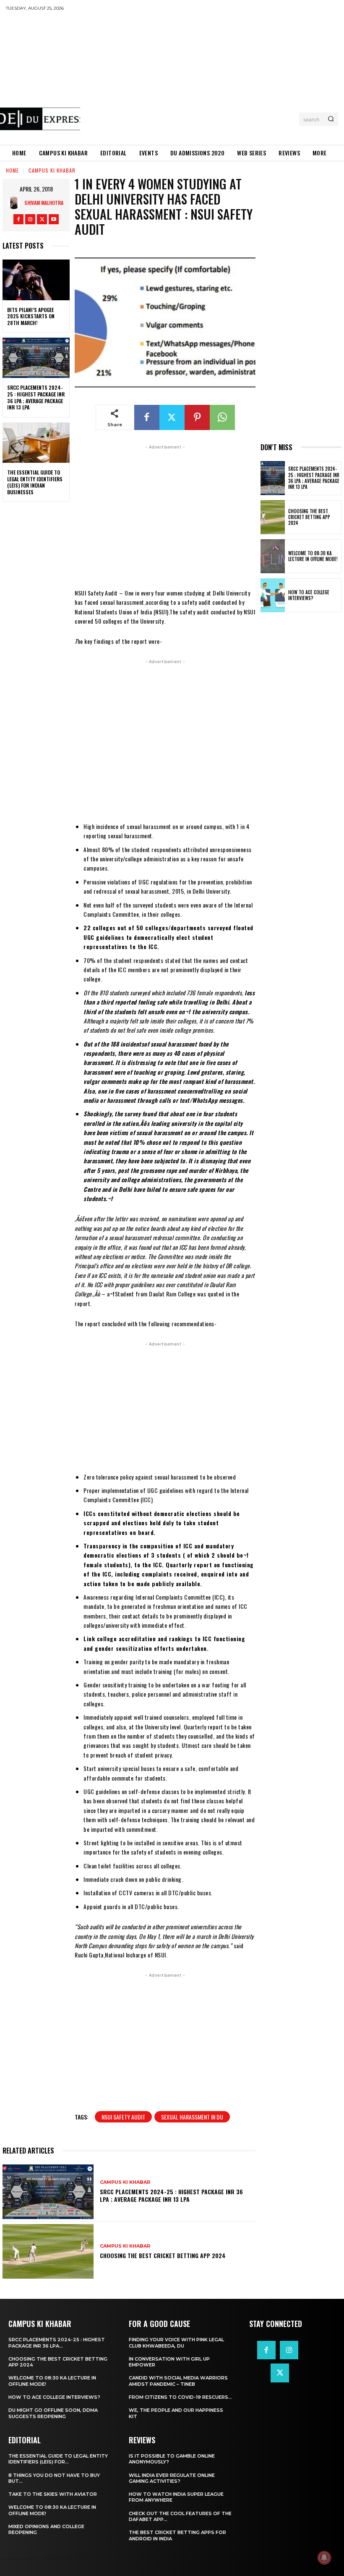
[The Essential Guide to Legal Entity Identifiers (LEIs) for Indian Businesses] (36, 443)
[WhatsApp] (222, 417)
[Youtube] (54, 219)
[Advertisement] (212, 78)
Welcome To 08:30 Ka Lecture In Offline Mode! (313, 556)
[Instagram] (30, 219)
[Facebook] (18, 219)
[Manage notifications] (324, 2558)
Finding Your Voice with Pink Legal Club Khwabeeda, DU (176, 2343)
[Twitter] (42, 219)
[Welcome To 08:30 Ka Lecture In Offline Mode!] (273, 556)
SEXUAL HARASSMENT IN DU (192, 2117)
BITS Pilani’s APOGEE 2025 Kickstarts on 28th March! (31, 316)
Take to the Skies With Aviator (53, 2494)
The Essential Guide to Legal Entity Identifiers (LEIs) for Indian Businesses (35, 482)
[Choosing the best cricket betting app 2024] (48, 2251)
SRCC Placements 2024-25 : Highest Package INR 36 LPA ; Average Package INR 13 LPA (36, 397)
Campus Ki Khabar (52, 170)
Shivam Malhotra (44, 203)
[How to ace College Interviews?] (273, 595)
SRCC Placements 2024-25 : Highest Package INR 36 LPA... (57, 2343)
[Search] (331, 119)
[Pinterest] (197, 417)
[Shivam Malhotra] (16, 203)
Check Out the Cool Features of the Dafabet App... (180, 2516)
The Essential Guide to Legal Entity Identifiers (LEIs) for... (58, 2459)
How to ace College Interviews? (309, 595)
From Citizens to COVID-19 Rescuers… (180, 2397)
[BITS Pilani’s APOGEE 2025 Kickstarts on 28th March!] (36, 280)
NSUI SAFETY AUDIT (123, 2117)
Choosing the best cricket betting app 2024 (163, 2255)
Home (12, 170)
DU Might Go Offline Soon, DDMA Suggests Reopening (53, 2413)
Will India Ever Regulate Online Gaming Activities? (172, 2478)
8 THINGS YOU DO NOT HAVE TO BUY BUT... (54, 2478)
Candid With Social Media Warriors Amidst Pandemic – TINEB (178, 2381)
